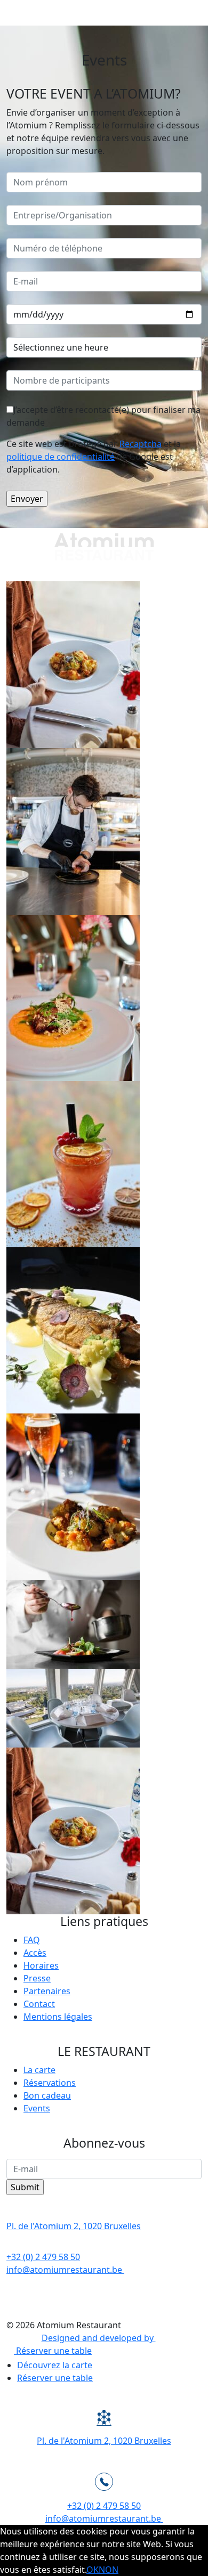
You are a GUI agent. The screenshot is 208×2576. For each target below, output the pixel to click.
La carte (39, 2070)
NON (109, 2570)
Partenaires (47, 1991)
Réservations (50, 2083)
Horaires (41, 1965)
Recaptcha (141, 444)
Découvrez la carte (55, 2365)
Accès (35, 1953)
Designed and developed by (99, 2338)
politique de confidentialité (61, 457)
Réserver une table (55, 2378)
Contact (39, 2004)
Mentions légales (58, 2017)
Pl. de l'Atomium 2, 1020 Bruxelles (74, 2226)
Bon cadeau (47, 2095)
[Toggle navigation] (193, 13)
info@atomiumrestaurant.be (64, 2270)
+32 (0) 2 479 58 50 (43, 2257)
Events (37, 2108)
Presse (37, 1978)
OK (93, 2570)
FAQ (32, 1940)
